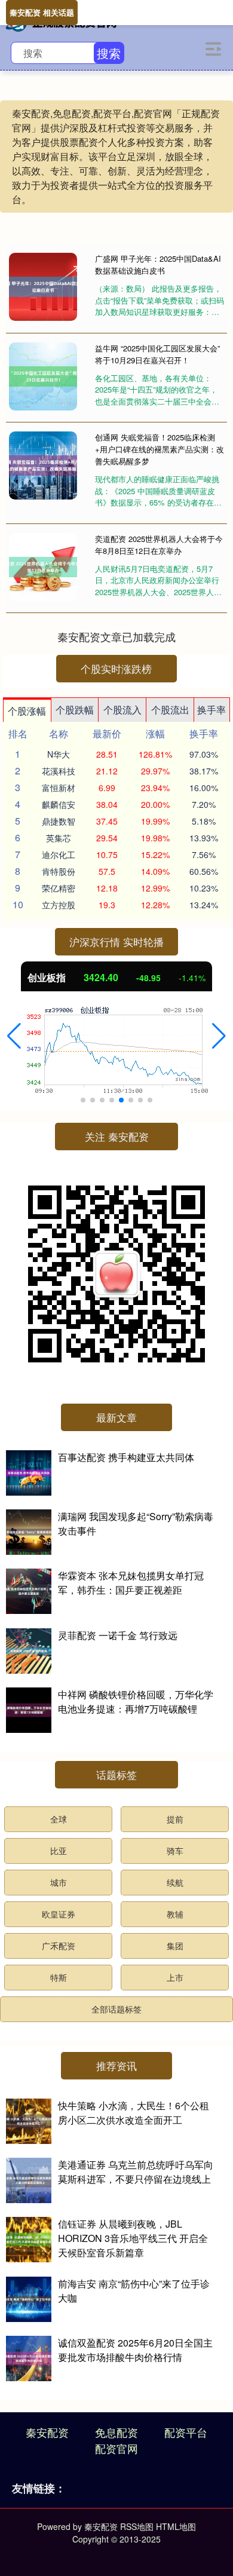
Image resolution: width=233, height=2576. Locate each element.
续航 (175, 1882)
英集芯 (59, 838)
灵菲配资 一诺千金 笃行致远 (118, 1635)
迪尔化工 (59, 854)
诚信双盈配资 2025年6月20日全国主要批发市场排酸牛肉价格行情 (135, 2350)
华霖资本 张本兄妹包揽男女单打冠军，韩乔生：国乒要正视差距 (131, 1583)
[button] (14, 1036)
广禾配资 (59, 1946)
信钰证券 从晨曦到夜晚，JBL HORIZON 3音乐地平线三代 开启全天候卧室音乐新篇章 (133, 2238)
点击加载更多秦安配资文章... (117, 636)
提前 (175, 1819)
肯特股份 (59, 871)
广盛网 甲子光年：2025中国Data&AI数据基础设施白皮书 (158, 264)
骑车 (175, 1851)
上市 (175, 1977)
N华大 (59, 754)
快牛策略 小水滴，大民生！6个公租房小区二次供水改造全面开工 (134, 2113)
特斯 (59, 1977)
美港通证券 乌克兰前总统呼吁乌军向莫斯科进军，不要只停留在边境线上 (136, 2172)
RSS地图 (137, 2526)
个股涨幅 (27, 711)
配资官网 (116, 2448)
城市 (59, 1882)
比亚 (59, 1851)
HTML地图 (176, 2526)
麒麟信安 (59, 804)
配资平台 (186, 2432)
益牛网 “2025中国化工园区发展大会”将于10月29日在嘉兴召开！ (157, 354)
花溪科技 (59, 771)
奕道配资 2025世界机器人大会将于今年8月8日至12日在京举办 (159, 545)
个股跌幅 (75, 710)
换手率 (211, 710)
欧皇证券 (59, 1914)
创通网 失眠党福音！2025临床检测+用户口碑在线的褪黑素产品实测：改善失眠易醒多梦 (160, 449)
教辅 (175, 1914)
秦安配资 (47, 2432)
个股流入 (122, 710)
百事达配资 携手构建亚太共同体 (126, 1457)
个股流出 (170, 710)
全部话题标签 (116, 2009)
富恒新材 (59, 788)
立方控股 (59, 905)
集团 (175, 1946)
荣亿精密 (59, 888)
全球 (59, 1819)
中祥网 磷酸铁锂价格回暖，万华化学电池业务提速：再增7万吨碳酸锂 (136, 1701)
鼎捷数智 (59, 821)
